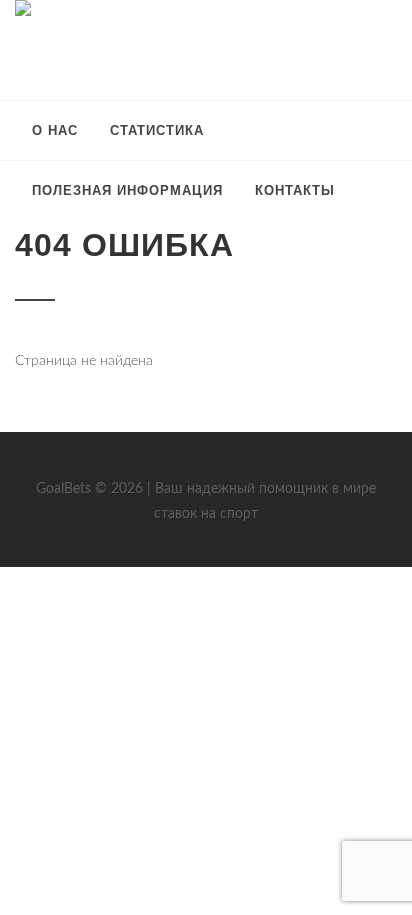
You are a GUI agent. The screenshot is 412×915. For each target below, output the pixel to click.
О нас (55, 130)
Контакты (295, 190)
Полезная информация (127, 190)
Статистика (157, 130)
